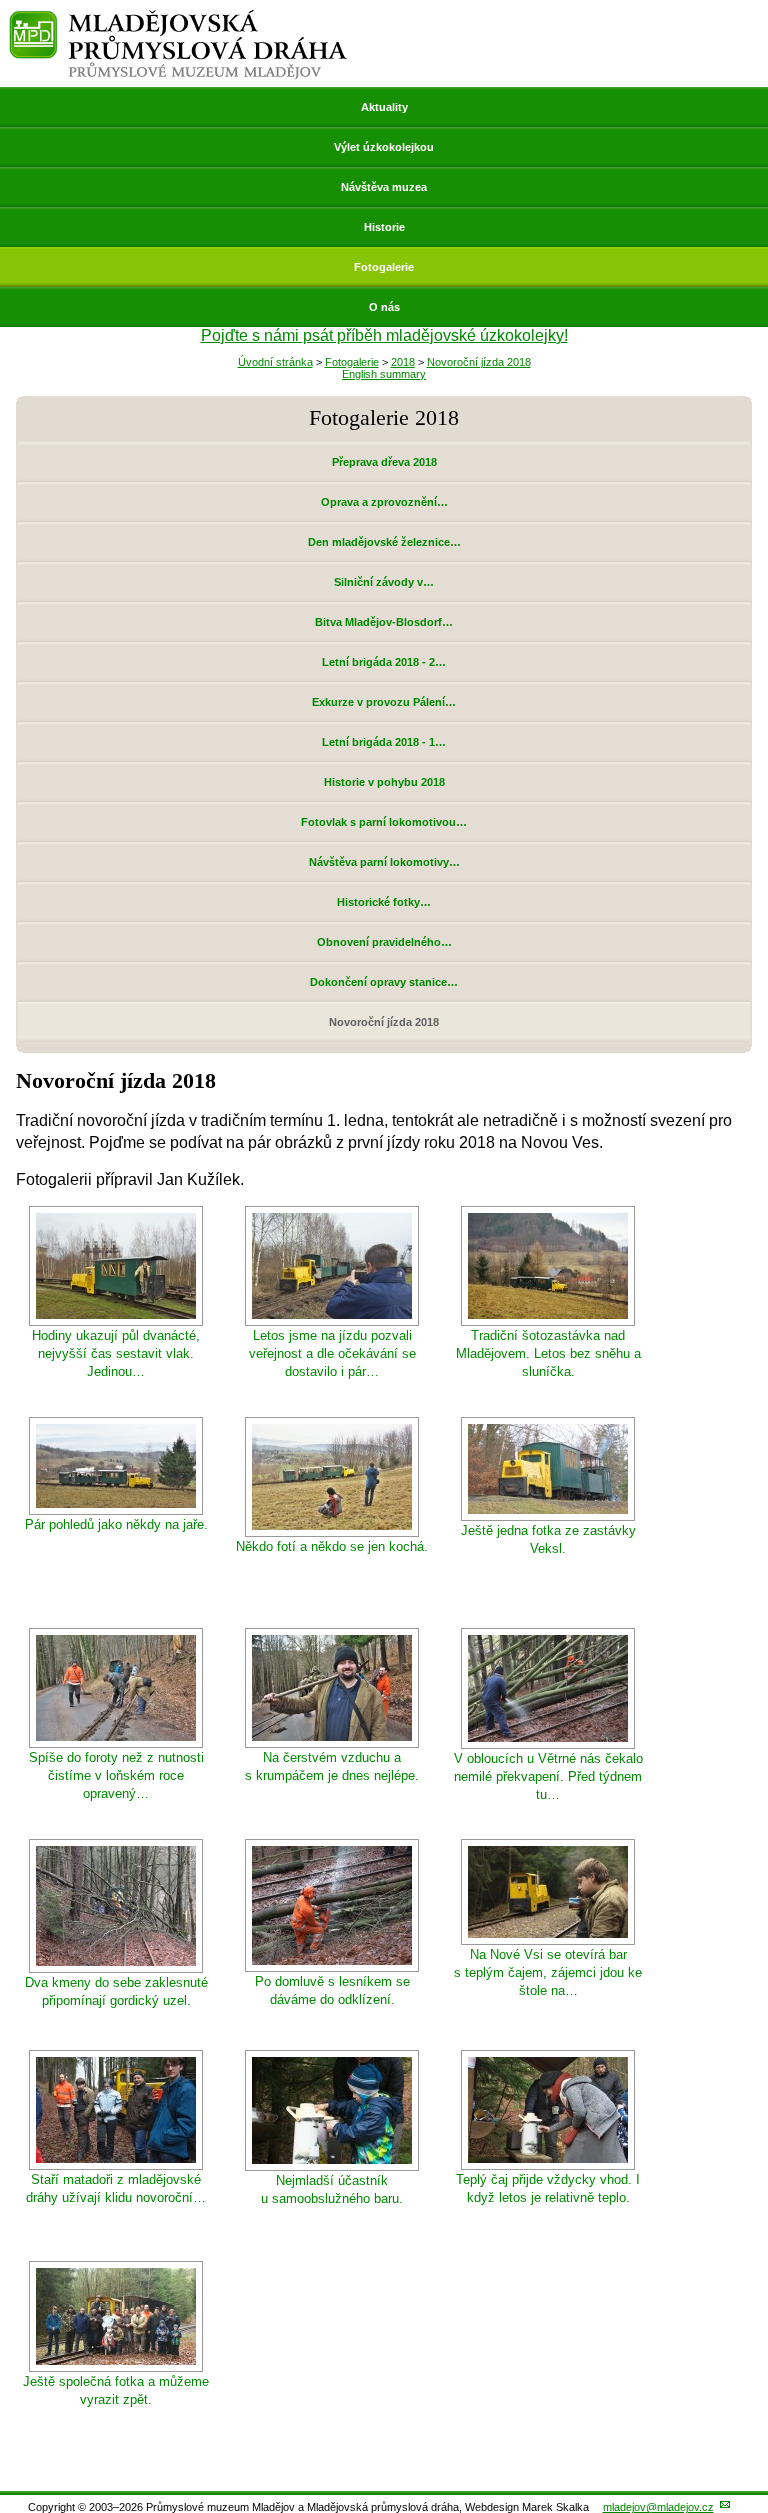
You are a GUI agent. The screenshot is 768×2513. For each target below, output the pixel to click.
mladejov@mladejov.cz (658, 2507)
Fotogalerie (384, 267)
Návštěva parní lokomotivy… (384, 862)
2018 (403, 362)
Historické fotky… (384, 902)
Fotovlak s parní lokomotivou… (384, 822)
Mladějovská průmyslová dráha (178, 18)
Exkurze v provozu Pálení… (384, 702)
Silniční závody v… (384, 582)
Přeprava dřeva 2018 (384, 462)
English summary (384, 374)
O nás (384, 307)
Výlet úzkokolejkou (384, 147)
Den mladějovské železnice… (384, 542)
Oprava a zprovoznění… (384, 502)
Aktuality (384, 107)
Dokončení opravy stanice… (384, 982)
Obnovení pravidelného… (384, 942)
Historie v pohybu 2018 (384, 782)
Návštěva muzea (384, 187)
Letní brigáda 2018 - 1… (384, 742)
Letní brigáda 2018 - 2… (384, 662)
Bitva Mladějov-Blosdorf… (384, 622)
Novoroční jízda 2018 (479, 362)
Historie (384, 227)
